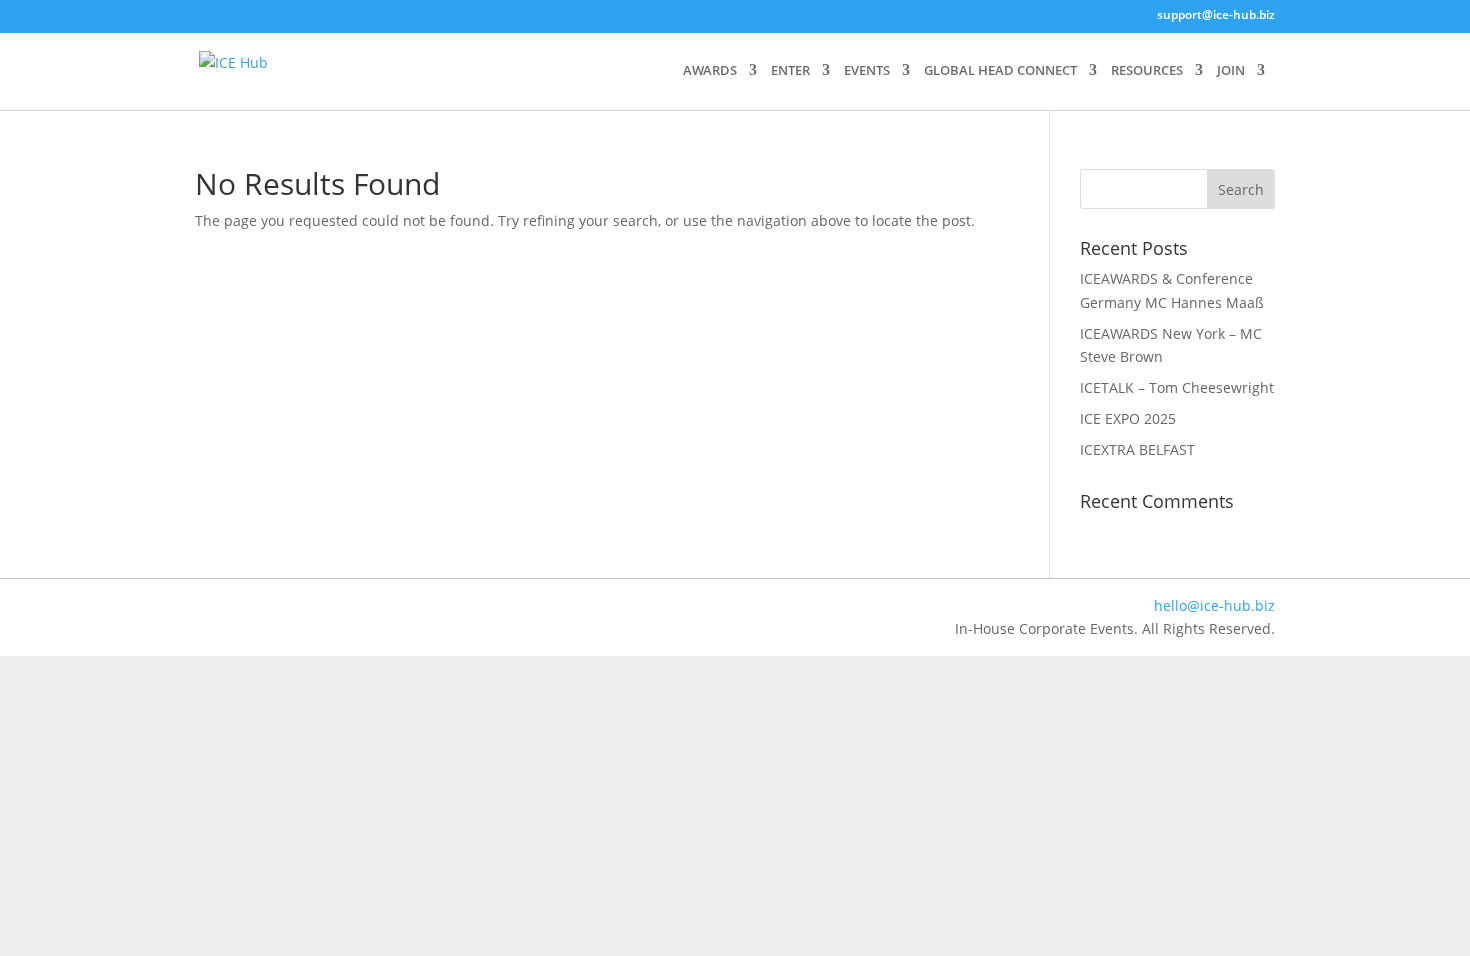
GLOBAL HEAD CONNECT (1000, 71)
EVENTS (867, 71)
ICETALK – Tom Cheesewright (1177, 387)
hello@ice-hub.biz (1214, 605)
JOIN (1231, 71)
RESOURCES (1147, 71)
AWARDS (710, 71)
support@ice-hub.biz (1216, 16)
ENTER (790, 71)
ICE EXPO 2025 (1128, 418)
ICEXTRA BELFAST (1137, 449)
